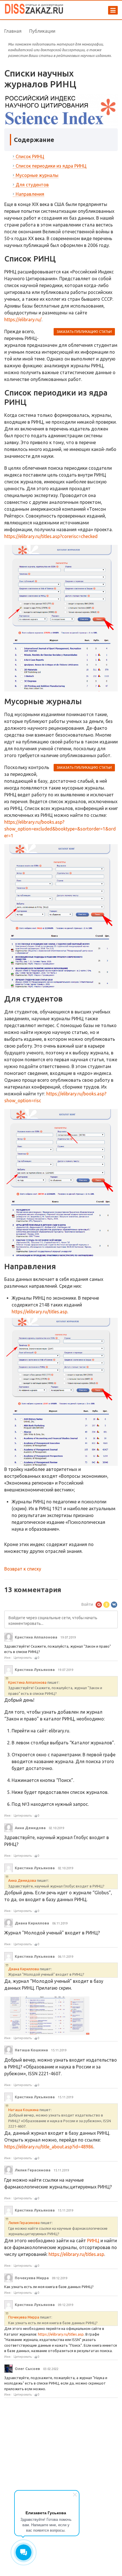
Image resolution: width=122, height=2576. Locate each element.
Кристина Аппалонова (27, 1682)
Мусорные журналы (37, 175)
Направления (30, 194)
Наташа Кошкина (23, 2110)
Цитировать (23, 1658)
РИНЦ (93, 2241)
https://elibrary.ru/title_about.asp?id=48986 (49, 2147)
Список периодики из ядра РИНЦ (51, 166)
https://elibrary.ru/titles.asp (39, 1312)
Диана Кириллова (24, 1969)
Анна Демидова (22, 1880)
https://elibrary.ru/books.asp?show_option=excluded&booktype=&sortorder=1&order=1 (60, 829)
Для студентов (32, 185)
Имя (7, 1658)
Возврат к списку (23, 1569)
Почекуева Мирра (24, 2317)
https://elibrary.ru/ (23, 320)
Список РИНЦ (30, 156)
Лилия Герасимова (24, 2223)
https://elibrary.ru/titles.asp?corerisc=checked (51, 536)
